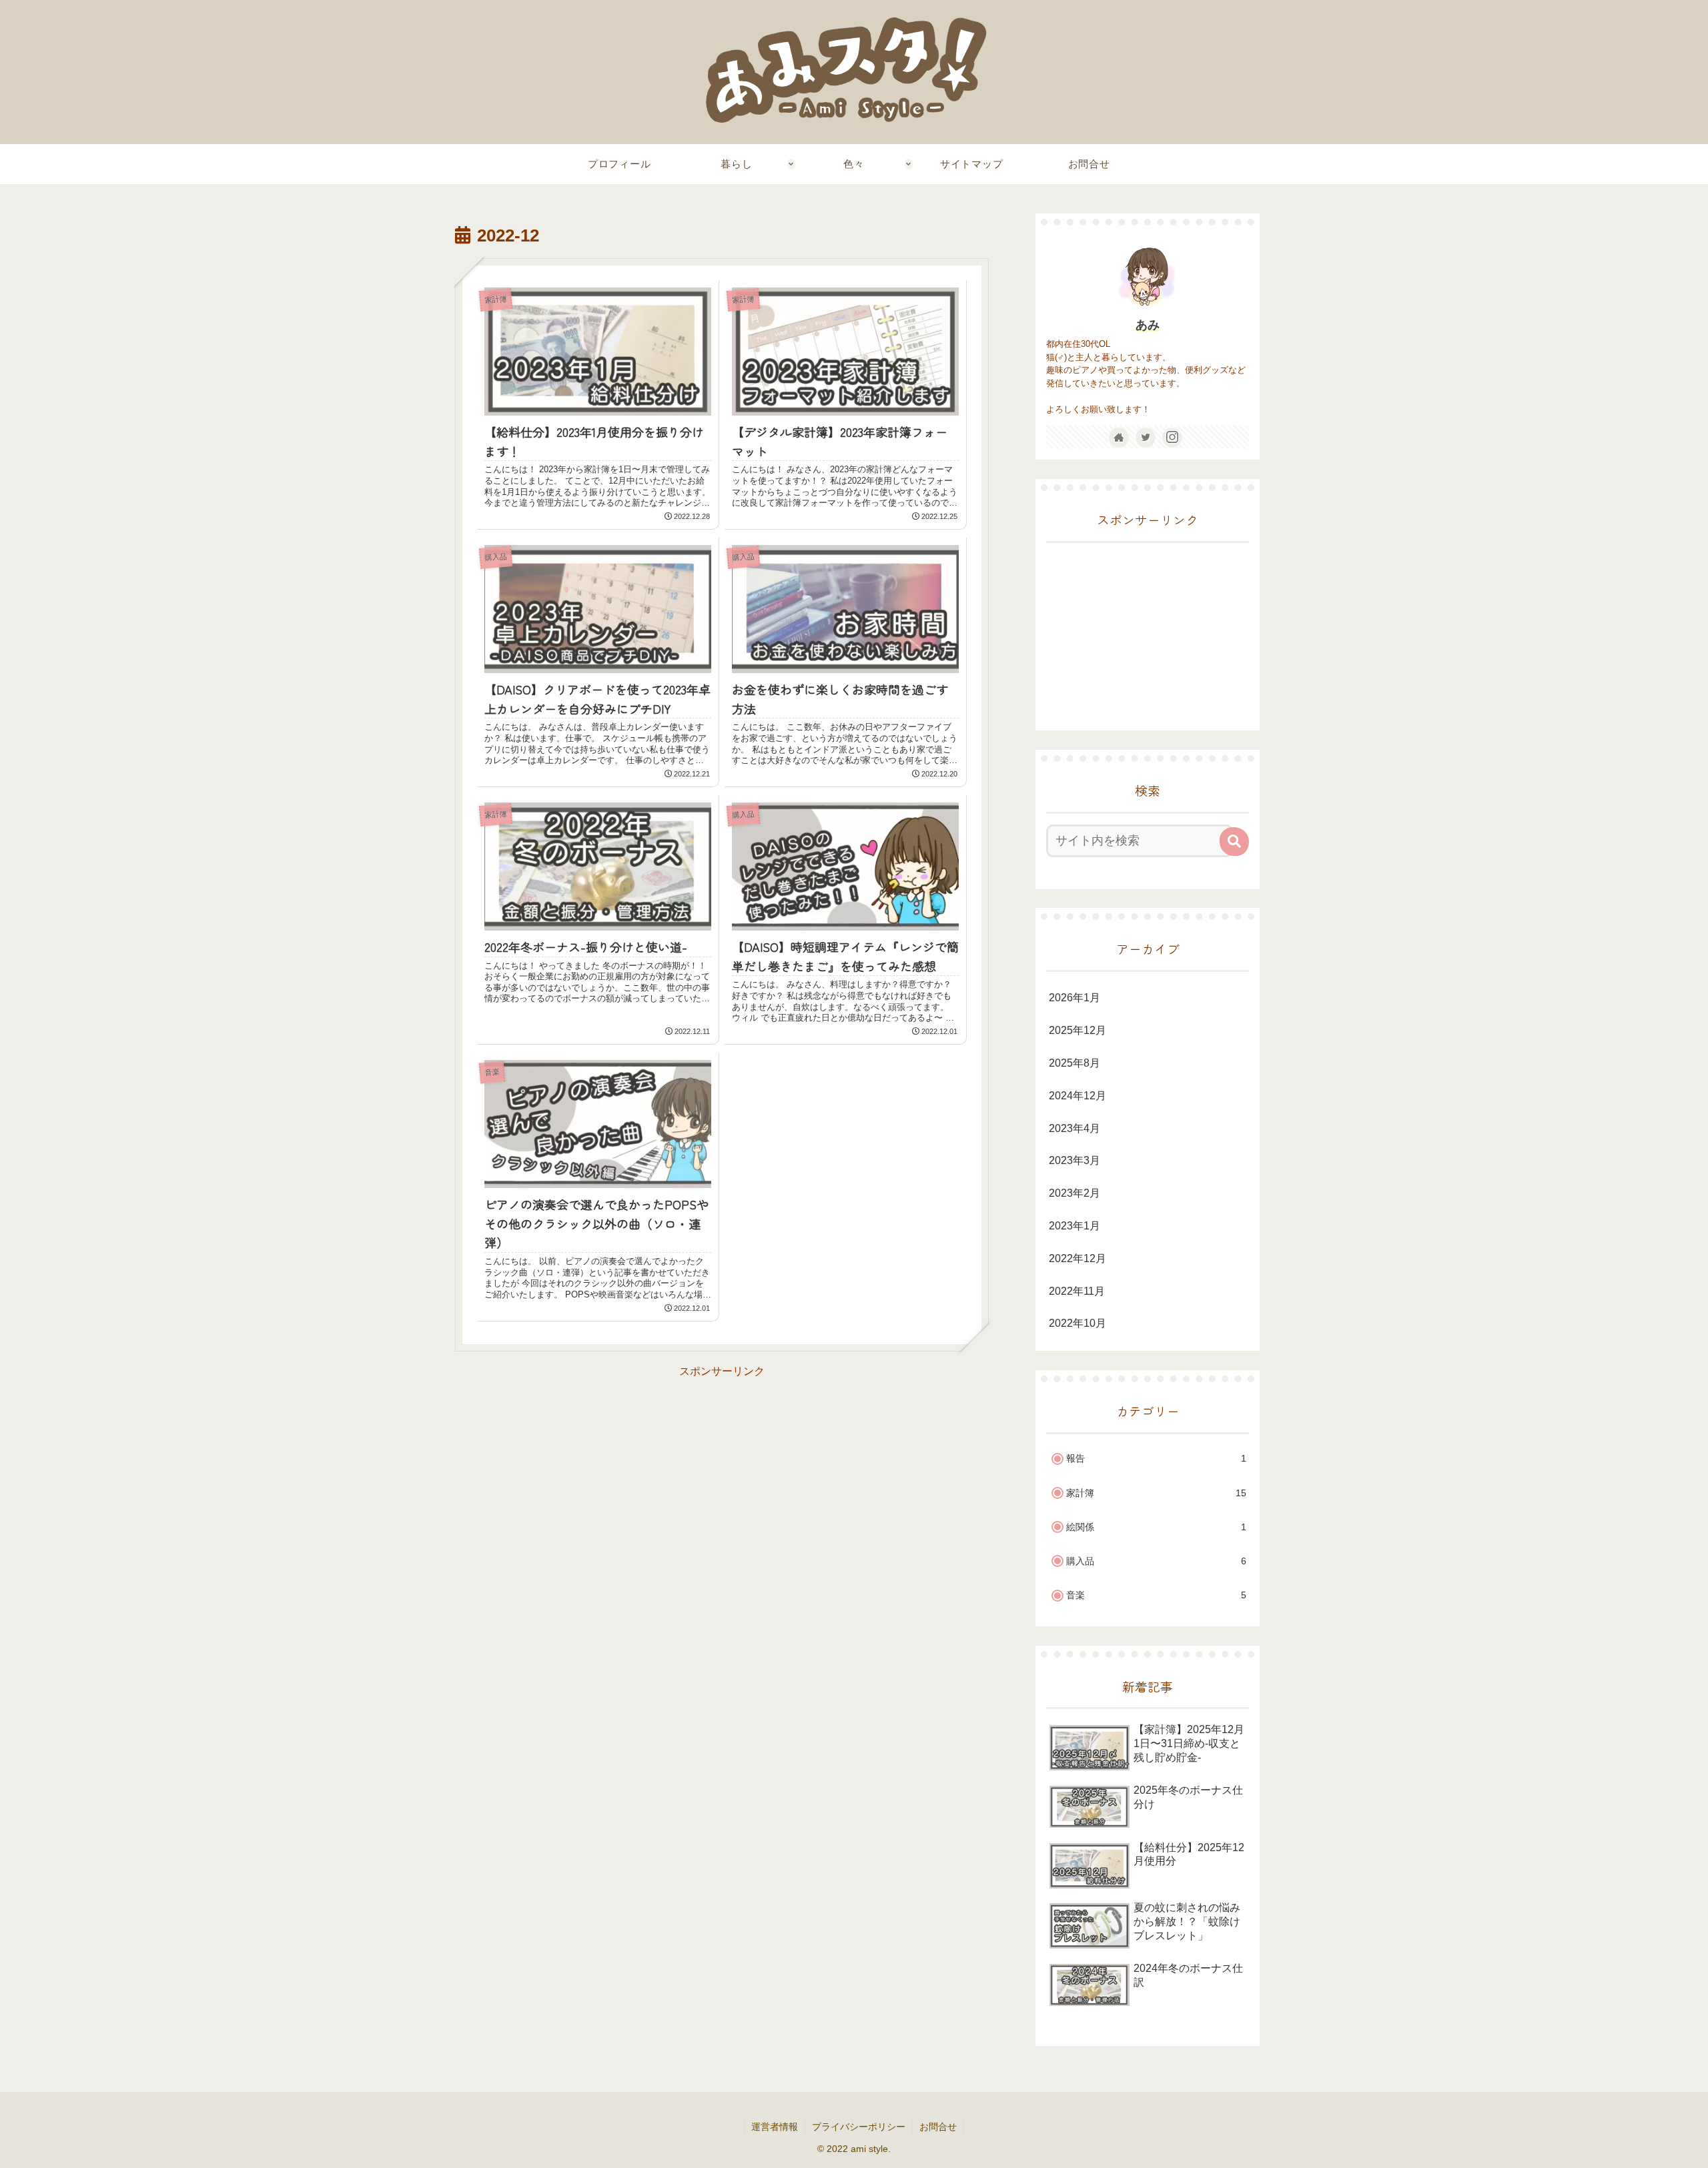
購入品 (1156, 1562)
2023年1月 (1075, 1226)
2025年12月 (1078, 1031)
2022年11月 (1077, 1291)
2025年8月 (1075, 1063)
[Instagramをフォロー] (1172, 438)
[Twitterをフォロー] (1146, 438)
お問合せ (938, 2127)
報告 (1156, 1459)
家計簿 (1156, 1493)
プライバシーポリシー (859, 2127)
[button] (1234, 842)
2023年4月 (1075, 1128)
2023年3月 (1075, 1161)
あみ (1148, 325)
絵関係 (1156, 1527)
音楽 (1156, 1596)
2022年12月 (1078, 1258)
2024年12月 (1078, 1096)
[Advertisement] (722, 1475)
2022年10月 (1078, 1324)
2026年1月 (1075, 998)
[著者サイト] (1119, 438)
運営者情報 (775, 2127)
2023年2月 (1075, 1194)
